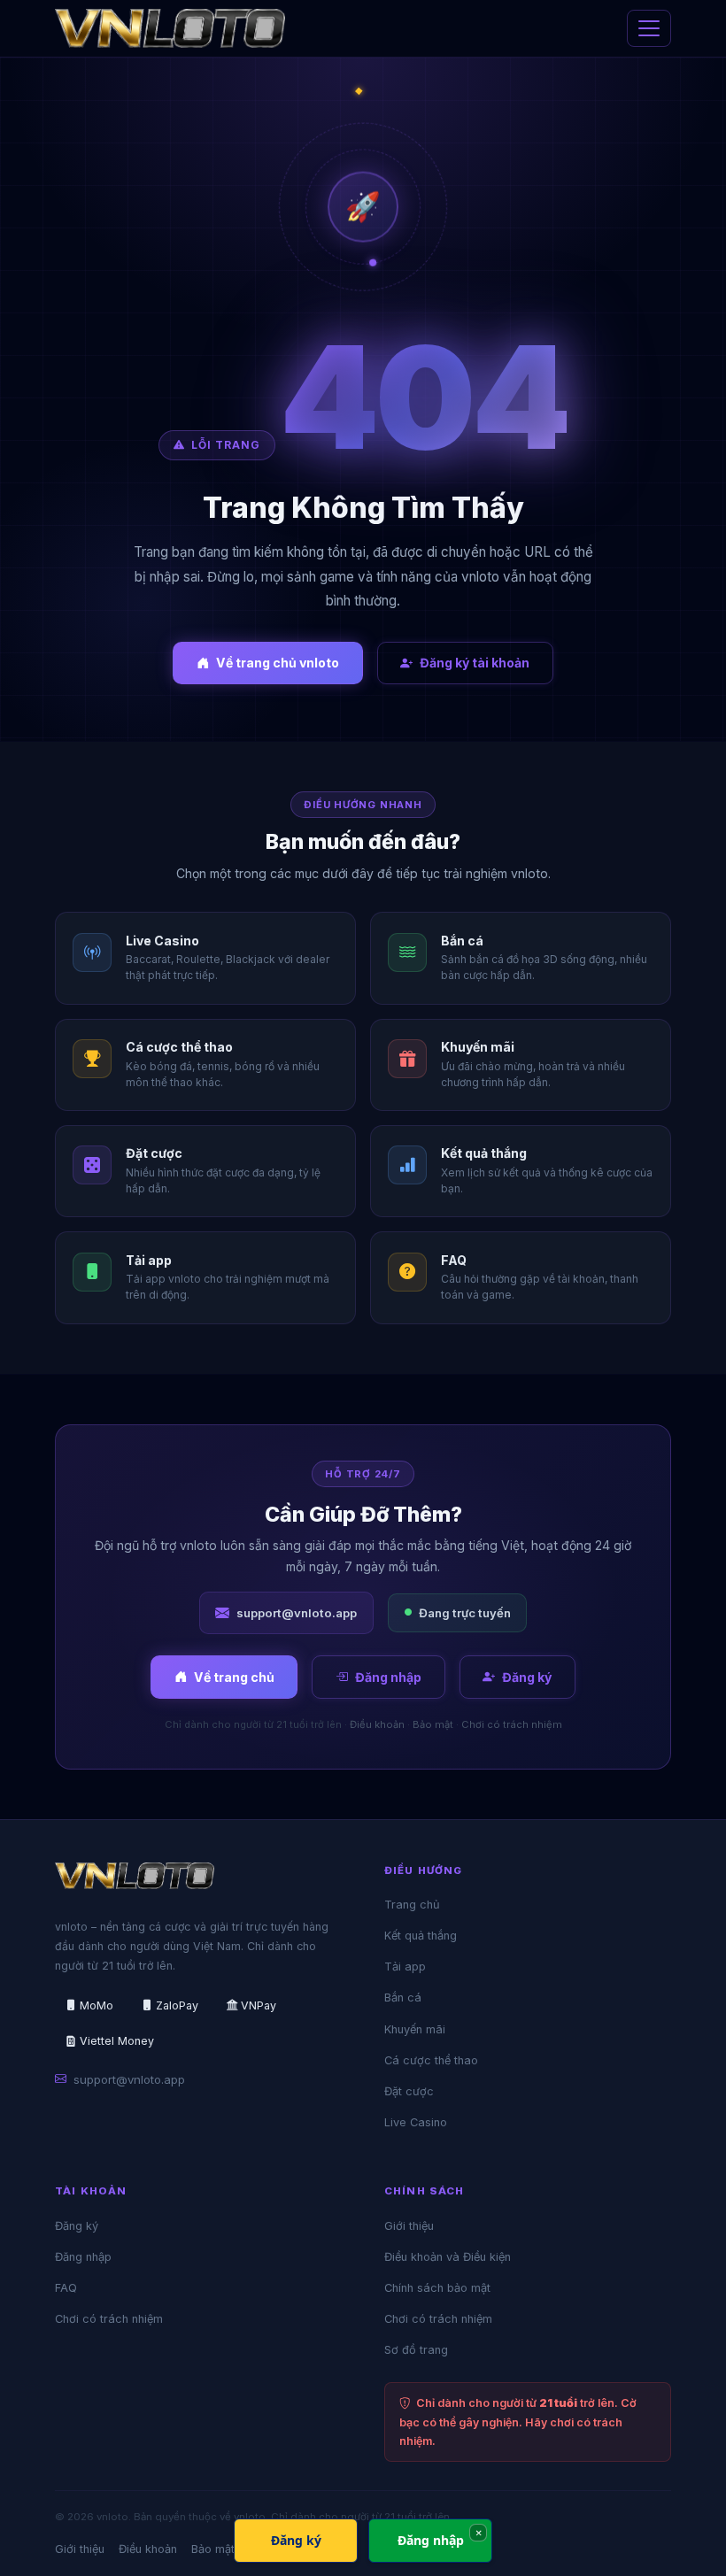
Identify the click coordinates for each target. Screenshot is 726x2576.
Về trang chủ (234, 1677)
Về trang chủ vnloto (278, 663)
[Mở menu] (649, 28)
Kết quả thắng (421, 1936)
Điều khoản (377, 1724)
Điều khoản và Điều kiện (448, 2257)
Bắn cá (403, 1998)
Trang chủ (412, 1905)
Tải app (405, 1967)
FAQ (66, 2288)
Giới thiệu (409, 2226)
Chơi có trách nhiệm (512, 1724)
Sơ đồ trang (416, 2350)
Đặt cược (409, 2091)
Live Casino (416, 2122)
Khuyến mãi (415, 2029)
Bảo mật (433, 1724)
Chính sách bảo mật (437, 2288)
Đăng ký (527, 1677)
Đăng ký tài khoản (475, 663)
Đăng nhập (388, 1677)
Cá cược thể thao (431, 2060)
